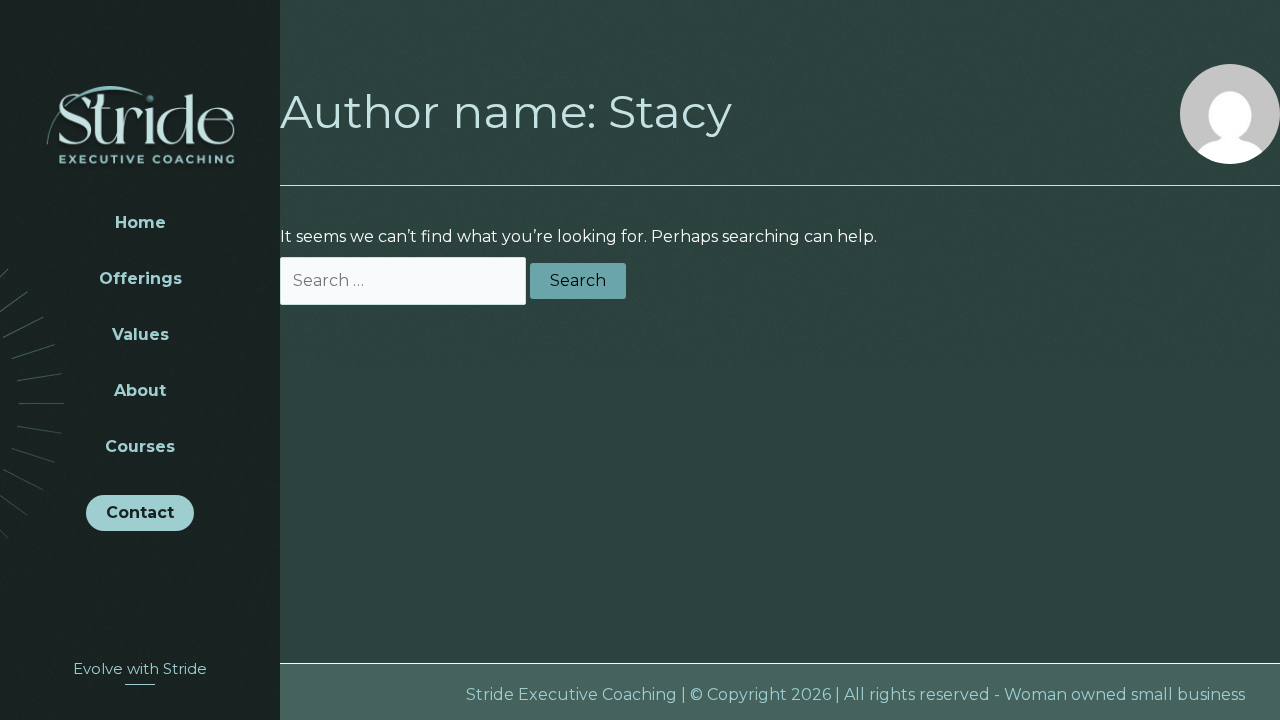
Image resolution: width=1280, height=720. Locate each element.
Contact (140, 513)
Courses (140, 447)
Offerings (140, 279)
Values (140, 335)
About (140, 391)
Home (140, 223)
